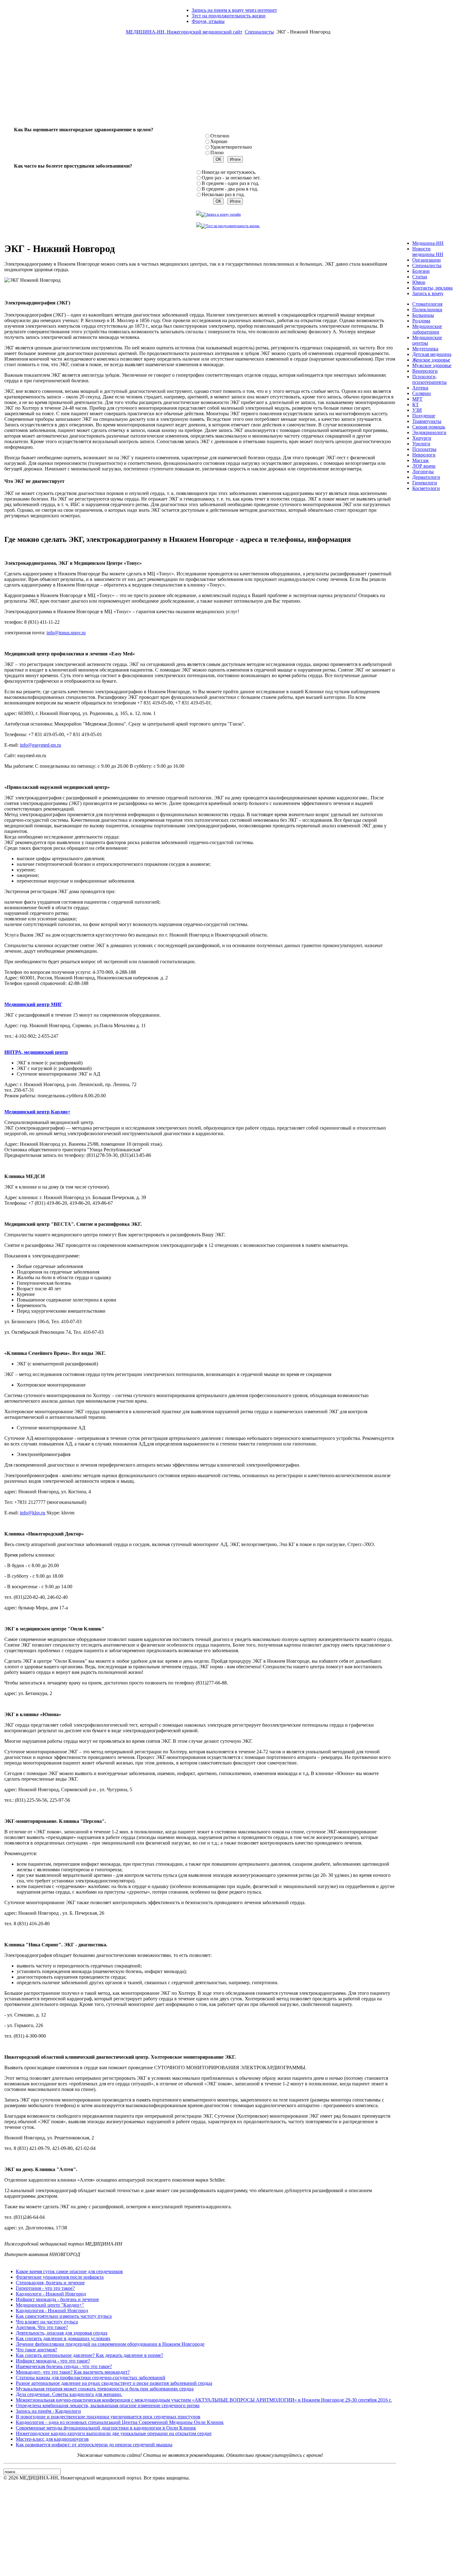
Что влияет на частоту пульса (47, 2322)
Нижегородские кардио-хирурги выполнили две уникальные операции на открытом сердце (114, 2433)
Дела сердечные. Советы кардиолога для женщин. (69, 2394)
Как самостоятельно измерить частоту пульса (64, 2316)
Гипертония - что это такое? (45, 2288)
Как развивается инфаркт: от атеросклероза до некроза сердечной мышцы (94, 2445)
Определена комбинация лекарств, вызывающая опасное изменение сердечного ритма (108, 2405)
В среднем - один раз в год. (230, 183)
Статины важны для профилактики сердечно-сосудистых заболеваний (91, 2378)
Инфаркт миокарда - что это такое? (53, 2361)
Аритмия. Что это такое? (42, 2327)
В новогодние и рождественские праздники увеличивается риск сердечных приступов (108, 2417)
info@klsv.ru (33, 1513)
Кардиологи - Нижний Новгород (51, 2294)
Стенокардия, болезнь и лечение (50, 2283)
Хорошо (219, 141)
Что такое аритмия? (36, 2350)
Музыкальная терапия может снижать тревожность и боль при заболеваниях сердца (105, 2389)
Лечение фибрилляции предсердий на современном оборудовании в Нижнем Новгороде (110, 2344)
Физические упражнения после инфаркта (60, 2277)
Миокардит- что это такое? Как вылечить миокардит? (73, 2372)
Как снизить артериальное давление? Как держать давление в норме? (89, 2355)
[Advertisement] (228, 83)
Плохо (217, 153)
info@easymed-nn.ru (40, 745)
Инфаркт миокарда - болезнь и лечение (57, 2299)
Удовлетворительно (231, 147)
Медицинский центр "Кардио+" (50, 2305)
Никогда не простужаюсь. (229, 172)
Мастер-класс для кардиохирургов (52, 2439)
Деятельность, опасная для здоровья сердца (62, 2333)
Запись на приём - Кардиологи (48, 2411)
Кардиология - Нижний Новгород (52, 2311)
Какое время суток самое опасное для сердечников (69, 2271)
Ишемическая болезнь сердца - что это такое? (64, 2366)
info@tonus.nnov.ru (66, 633)
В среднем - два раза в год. (230, 189)
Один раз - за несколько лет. (231, 178)
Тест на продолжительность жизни (229, 16)
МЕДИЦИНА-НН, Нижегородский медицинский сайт (184, 32)
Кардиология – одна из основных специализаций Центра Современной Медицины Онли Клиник (120, 2422)
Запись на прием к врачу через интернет (234, 10)
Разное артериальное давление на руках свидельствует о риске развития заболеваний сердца (114, 2383)
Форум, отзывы (208, 21)
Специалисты (259, 32)
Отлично (220, 136)
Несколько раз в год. (223, 194)
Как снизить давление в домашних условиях (63, 2338)
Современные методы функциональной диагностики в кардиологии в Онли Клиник (106, 2428)
